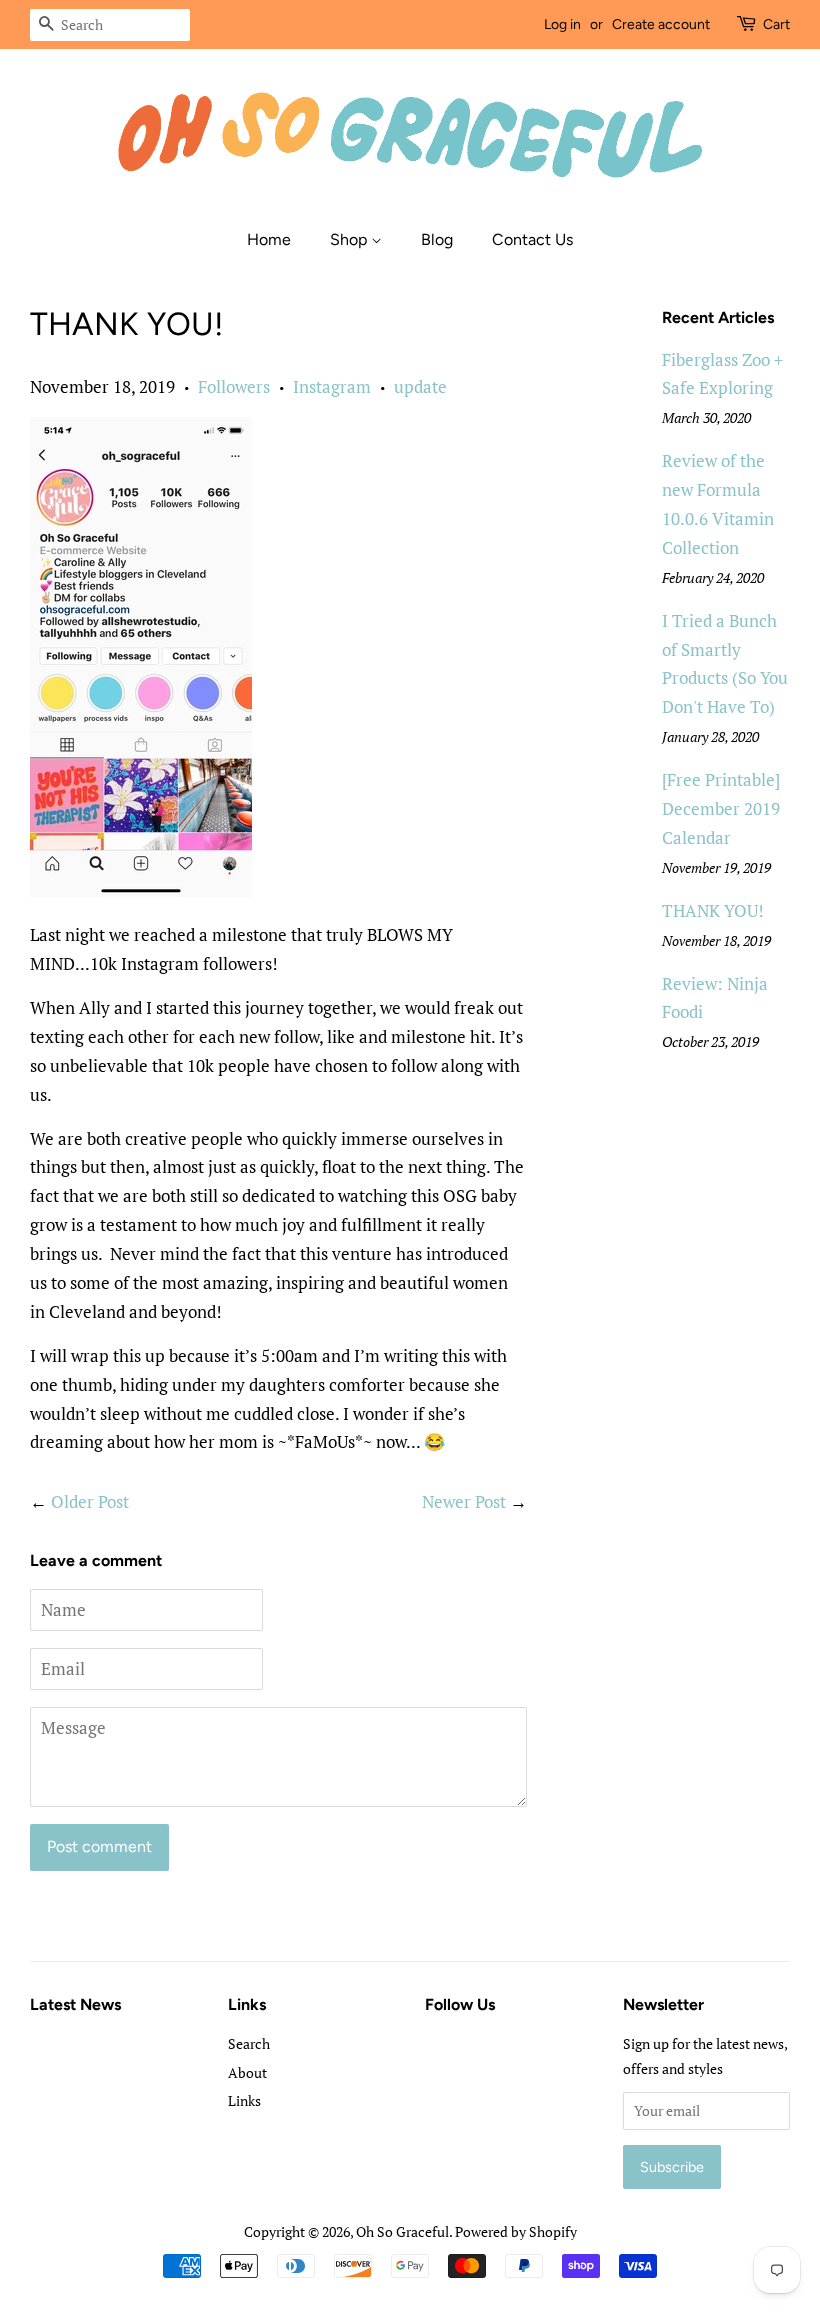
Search (249, 2043)
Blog (437, 239)
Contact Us (532, 239)
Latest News (75, 2004)
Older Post (90, 1501)
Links (244, 2100)
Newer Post (464, 1501)
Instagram (332, 386)
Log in (562, 24)
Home (269, 239)
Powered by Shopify (516, 2231)
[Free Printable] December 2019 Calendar (721, 808)
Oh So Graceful (402, 2231)
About (247, 2072)
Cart (776, 24)
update (420, 386)
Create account (661, 24)
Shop (350, 239)
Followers (234, 386)
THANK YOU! (713, 910)
